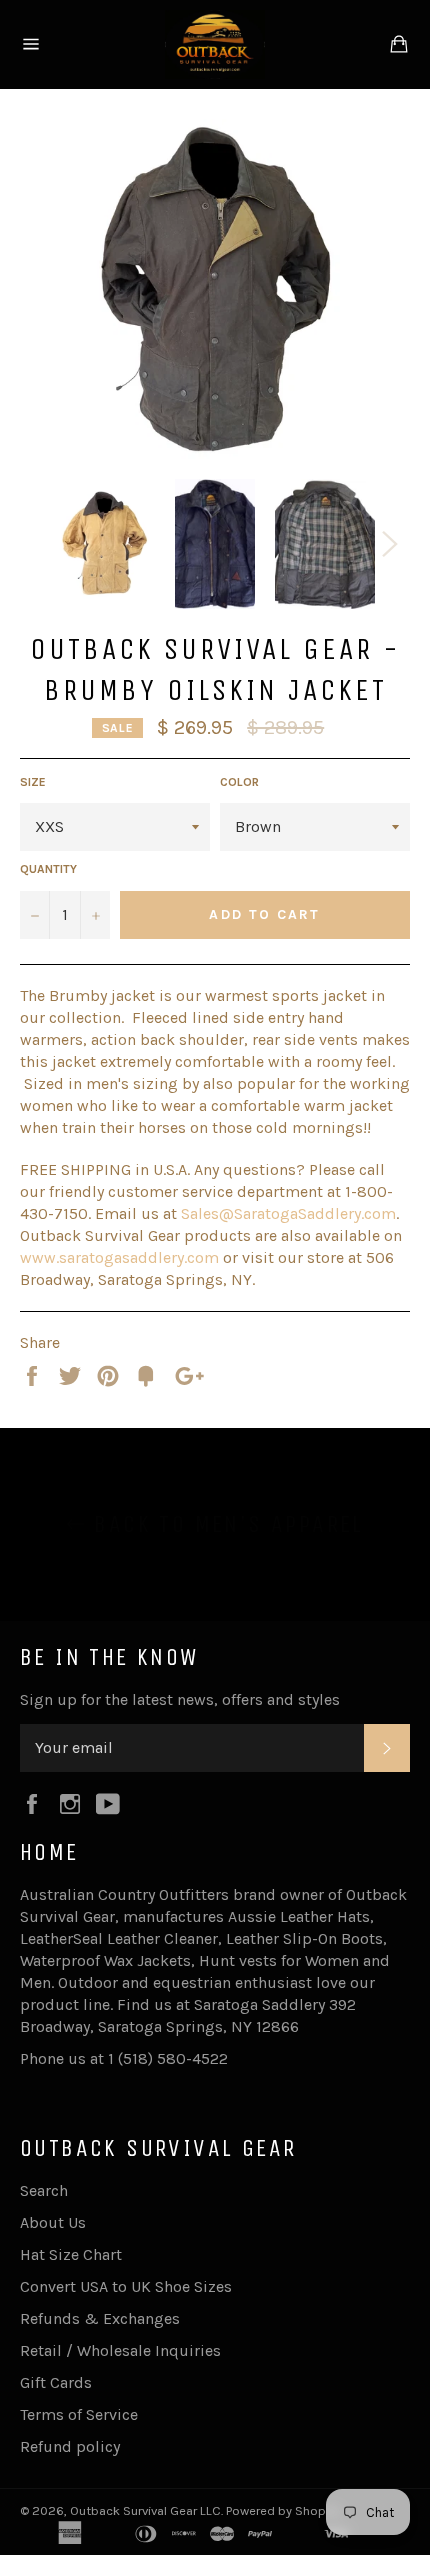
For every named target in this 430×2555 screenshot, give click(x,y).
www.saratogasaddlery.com (119, 1257)
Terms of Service (79, 2414)
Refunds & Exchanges (100, 2318)
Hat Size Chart (71, 2254)
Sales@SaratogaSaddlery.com (288, 1213)
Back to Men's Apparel (225, 1524)
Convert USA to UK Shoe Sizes (126, 2286)
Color (239, 782)
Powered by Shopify (283, 2510)
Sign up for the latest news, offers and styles (180, 1699)
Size (33, 782)
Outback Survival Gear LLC (145, 2510)
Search (44, 2190)
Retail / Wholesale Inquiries (120, 2350)
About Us (53, 2222)
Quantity (48, 869)
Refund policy (70, 2446)
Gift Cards (56, 2382)
